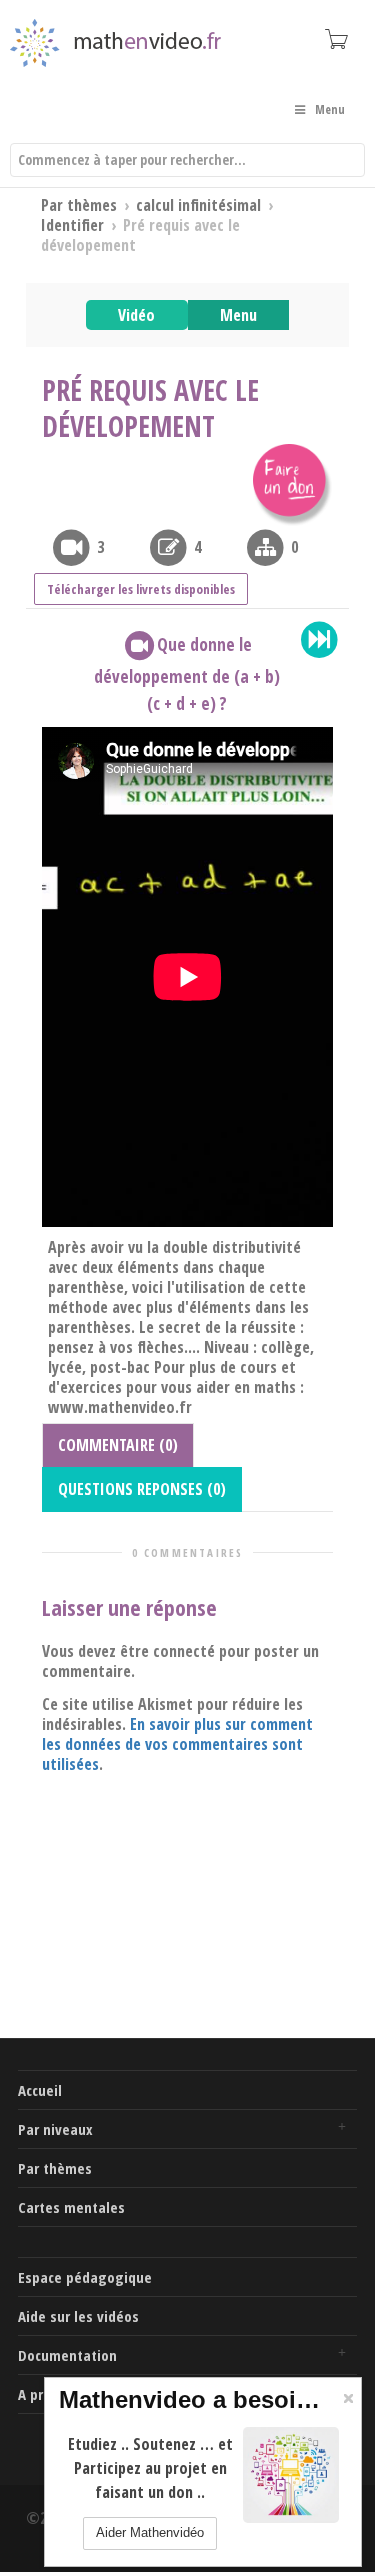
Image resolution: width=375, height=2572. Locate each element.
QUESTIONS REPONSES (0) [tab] (142, 1489)
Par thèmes (55, 2168)
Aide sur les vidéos (78, 2316)
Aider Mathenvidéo (150, 2532)
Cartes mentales (71, 2207)
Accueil (40, 2090)
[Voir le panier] (335, 38)
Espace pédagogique (85, 2277)
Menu (238, 315)
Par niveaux (55, 2129)
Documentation (67, 2355)
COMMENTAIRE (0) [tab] (118, 1445)
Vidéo (136, 315)
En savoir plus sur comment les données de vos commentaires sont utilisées (177, 1744)
